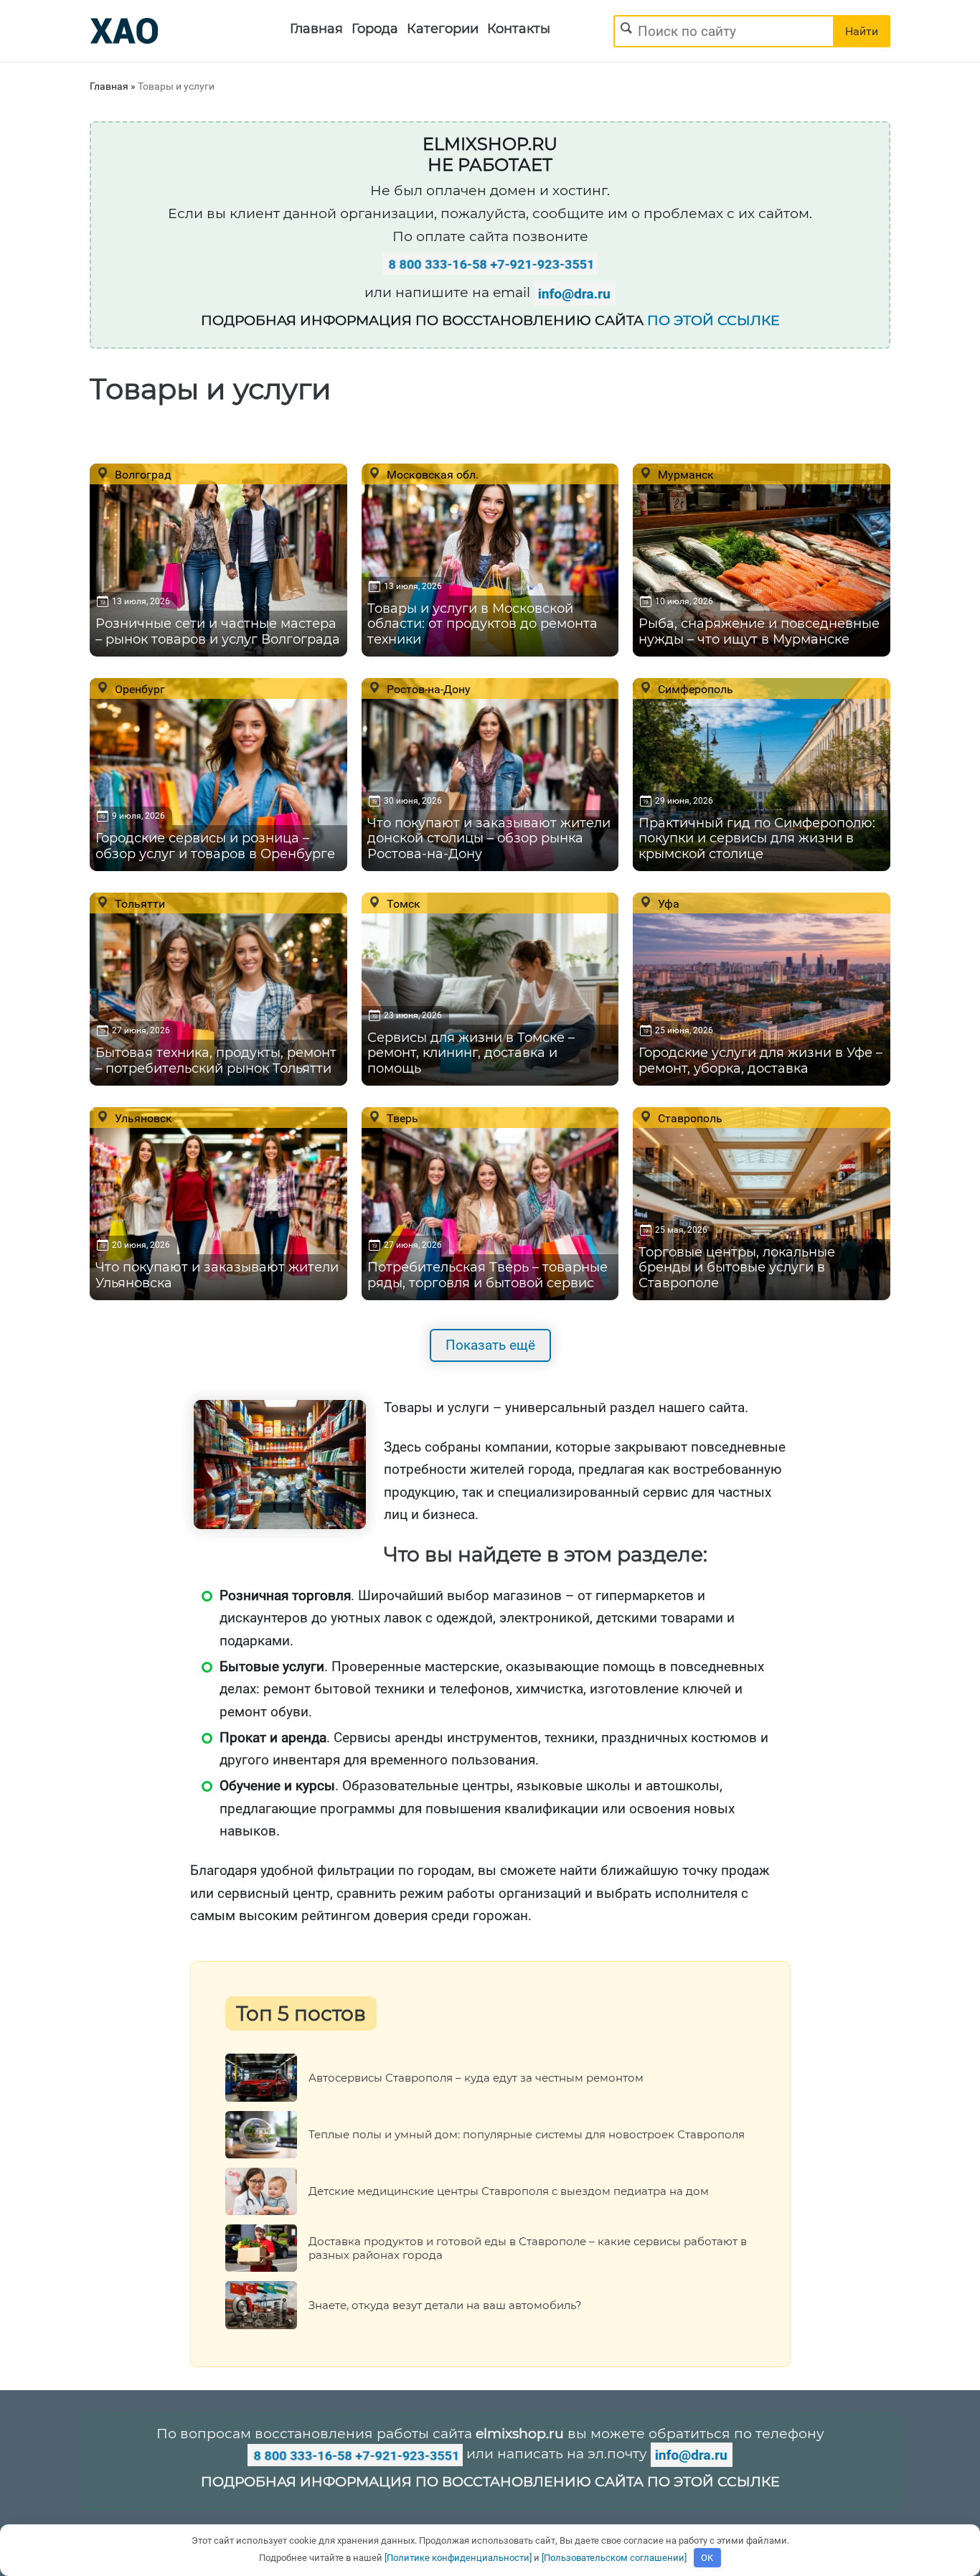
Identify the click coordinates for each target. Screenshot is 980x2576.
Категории (443, 29)
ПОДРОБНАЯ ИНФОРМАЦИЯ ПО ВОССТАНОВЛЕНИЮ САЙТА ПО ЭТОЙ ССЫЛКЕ (490, 2482)
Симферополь (694, 689)
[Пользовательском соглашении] (614, 2558)
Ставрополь (689, 1118)
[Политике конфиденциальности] (458, 2558)
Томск (402, 903)
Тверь (401, 1118)
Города (375, 29)
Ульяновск (142, 1118)
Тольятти (138, 903)
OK (707, 2558)
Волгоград (142, 474)
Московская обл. (431, 474)
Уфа (667, 903)
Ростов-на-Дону (427, 689)
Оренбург (138, 689)
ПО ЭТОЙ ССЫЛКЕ (713, 320)
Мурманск (684, 474)
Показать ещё (490, 1345)
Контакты (519, 29)
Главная (316, 29)
